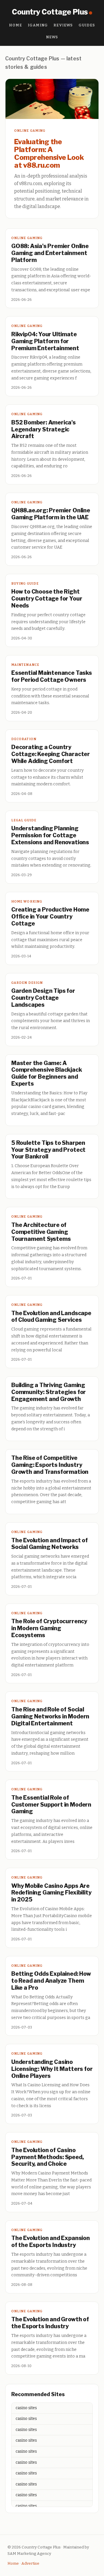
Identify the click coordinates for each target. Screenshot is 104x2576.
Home (16, 25)
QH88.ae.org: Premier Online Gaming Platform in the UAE (51, 514)
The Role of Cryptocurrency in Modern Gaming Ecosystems (49, 1628)
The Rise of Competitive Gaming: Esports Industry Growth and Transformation (50, 1465)
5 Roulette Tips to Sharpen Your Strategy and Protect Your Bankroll (48, 1150)
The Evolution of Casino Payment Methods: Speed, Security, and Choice (48, 2157)
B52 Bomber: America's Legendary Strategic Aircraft (43, 429)
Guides (87, 25)
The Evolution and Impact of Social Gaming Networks (50, 1544)
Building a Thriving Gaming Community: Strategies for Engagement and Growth (49, 1392)
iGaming (38, 25)
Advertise (30, 2563)
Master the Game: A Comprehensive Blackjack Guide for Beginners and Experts (47, 1073)
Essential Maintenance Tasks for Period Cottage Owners (52, 676)
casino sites (26, 2408)
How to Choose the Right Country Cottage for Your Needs (47, 599)
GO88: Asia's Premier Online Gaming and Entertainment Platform (50, 253)
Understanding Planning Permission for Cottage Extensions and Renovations (50, 835)
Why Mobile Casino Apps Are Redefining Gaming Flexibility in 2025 (51, 1893)
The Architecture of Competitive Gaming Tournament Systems (41, 1232)
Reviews (63, 25)
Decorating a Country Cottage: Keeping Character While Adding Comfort (51, 754)
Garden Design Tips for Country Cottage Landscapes (43, 998)
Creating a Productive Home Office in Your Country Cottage (50, 916)
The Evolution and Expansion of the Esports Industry (51, 2241)
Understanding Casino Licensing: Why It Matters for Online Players (52, 2069)
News (52, 37)
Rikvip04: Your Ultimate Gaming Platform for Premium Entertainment (45, 341)
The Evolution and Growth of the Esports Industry (50, 2323)
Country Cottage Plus (50, 12)
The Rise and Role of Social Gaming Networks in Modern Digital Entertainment (50, 1716)
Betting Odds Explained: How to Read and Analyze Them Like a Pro (51, 1981)
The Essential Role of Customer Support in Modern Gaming (51, 1805)
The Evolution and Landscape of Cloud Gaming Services (51, 1317)
